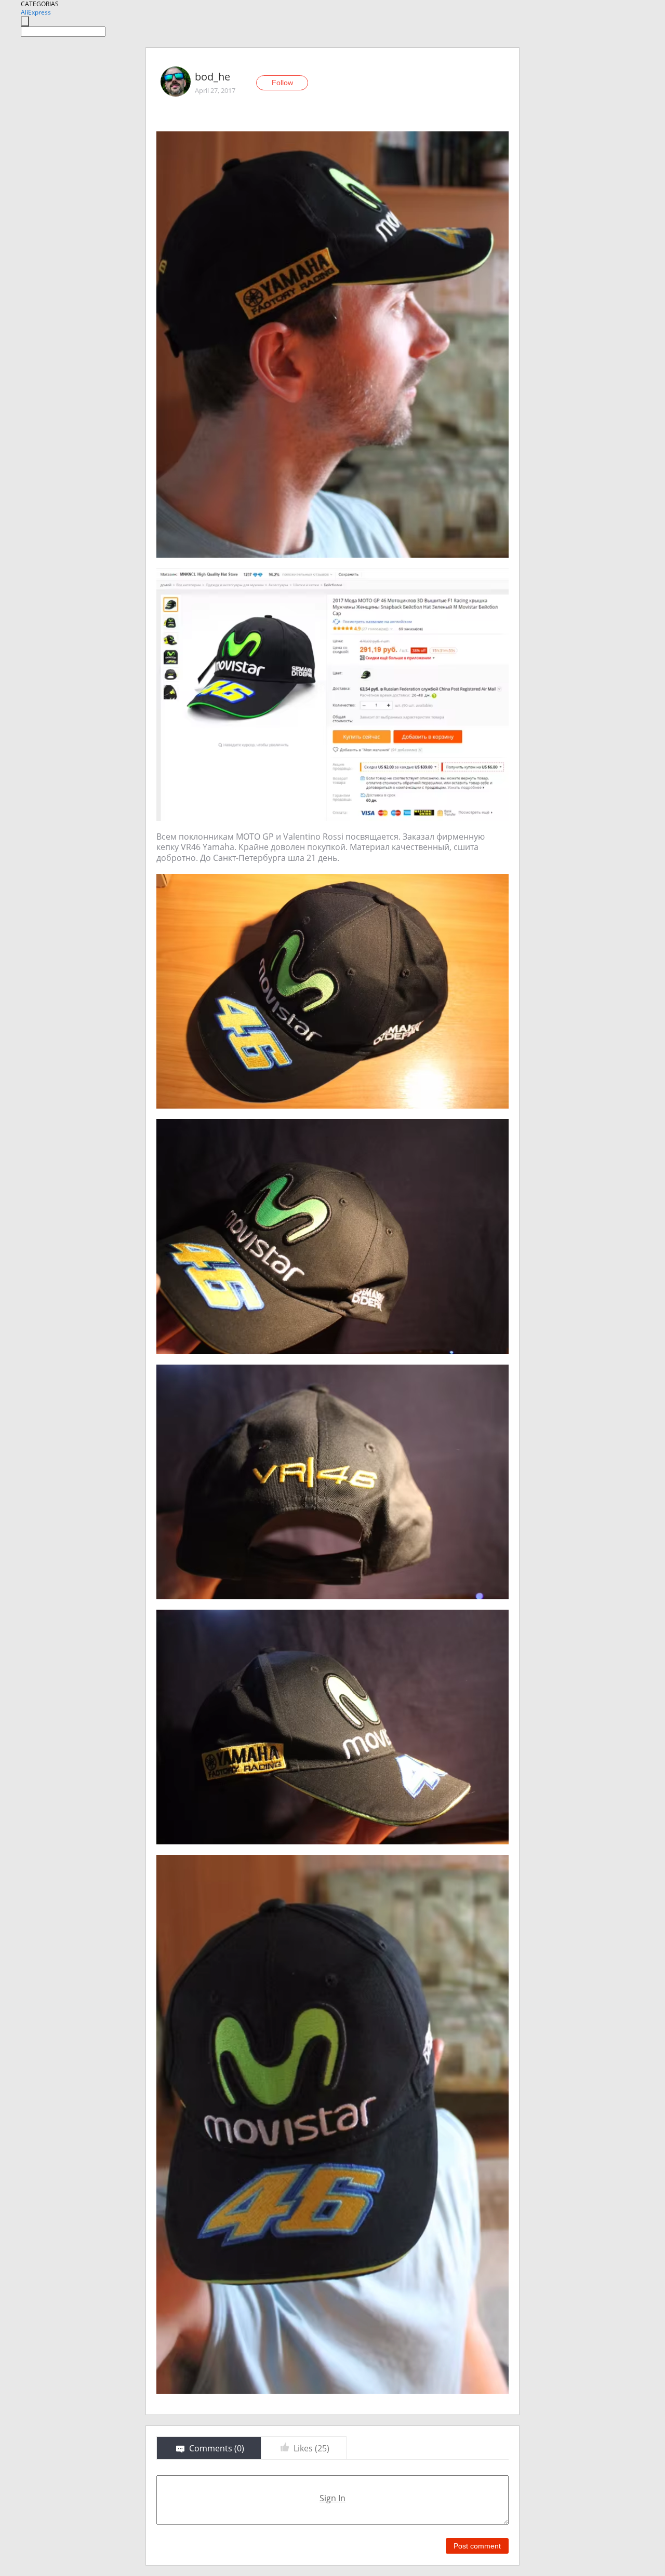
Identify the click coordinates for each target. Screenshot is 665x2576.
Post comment (477, 2546)
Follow (282, 83)
